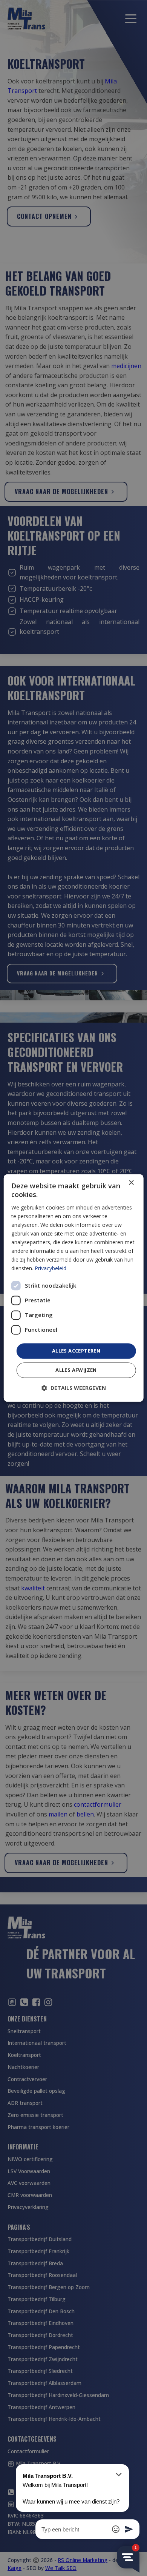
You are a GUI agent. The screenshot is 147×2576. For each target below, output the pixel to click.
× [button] (131, 1183)
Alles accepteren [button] (76, 1351)
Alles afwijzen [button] (76, 1370)
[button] (74, 1388)
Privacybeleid (51, 1269)
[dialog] (74, 1288)
